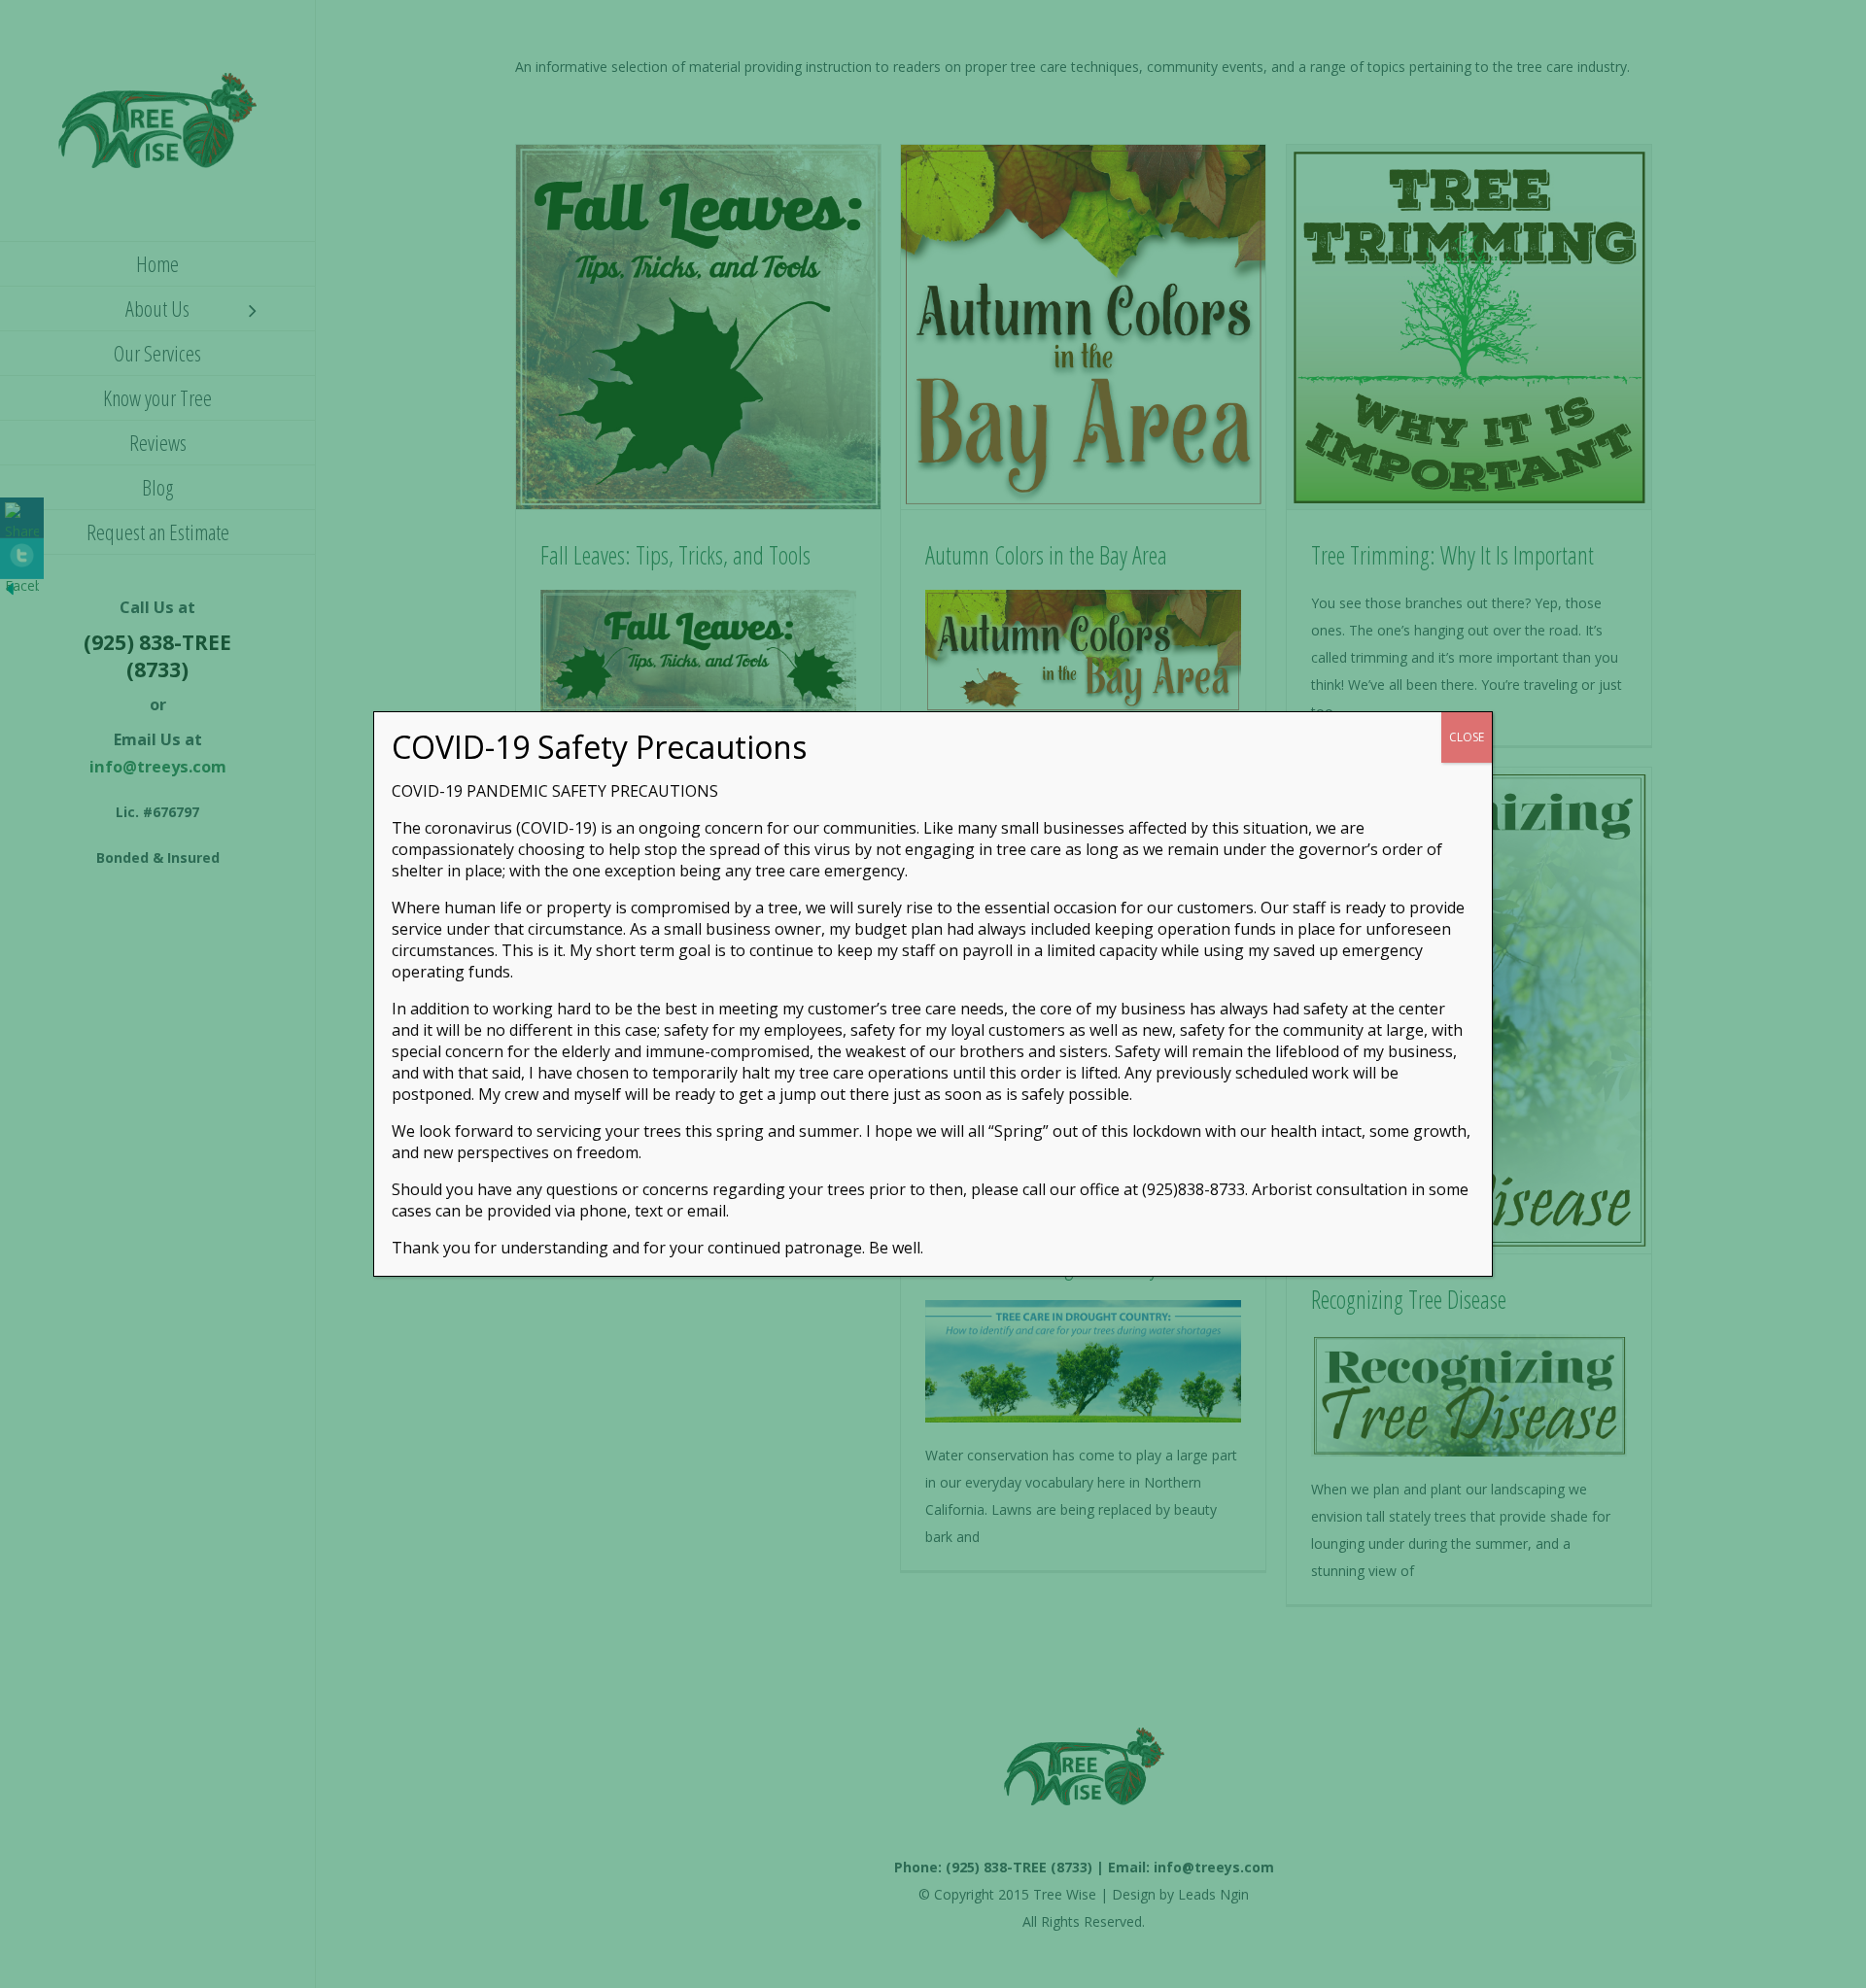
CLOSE (1467, 737)
